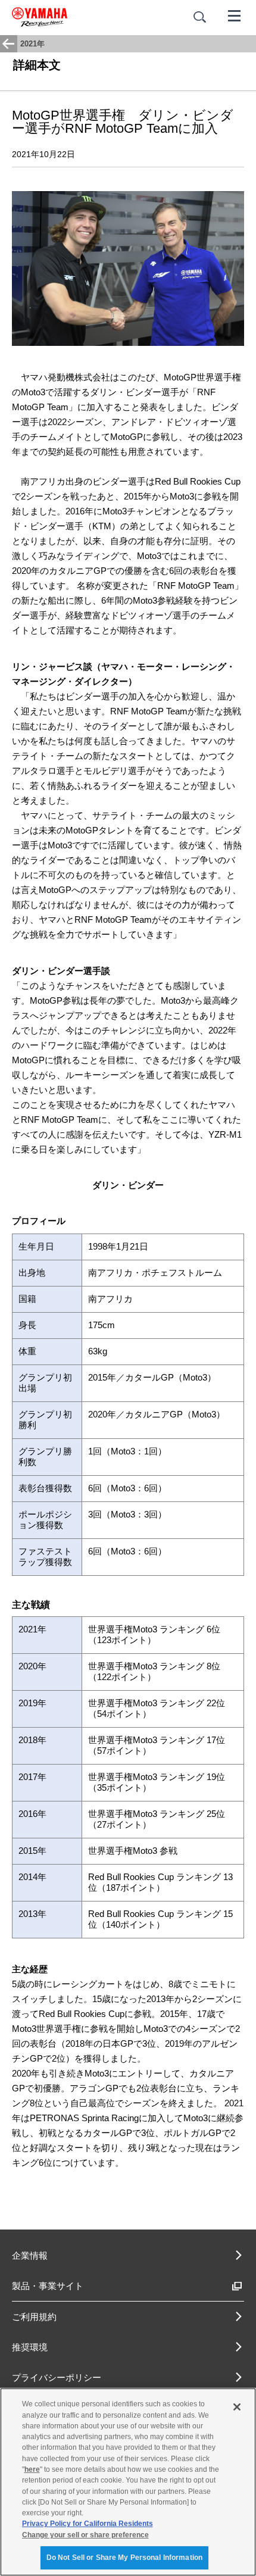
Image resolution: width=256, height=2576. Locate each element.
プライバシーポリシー (57, 2377)
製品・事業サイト (48, 2286)
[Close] (237, 2407)
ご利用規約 (34, 2317)
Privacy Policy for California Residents (88, 2524)
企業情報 (30, 2255)
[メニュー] (235, 15)
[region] (128, 2482)
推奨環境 (30, 2347)
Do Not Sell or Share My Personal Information (124, 2558)
